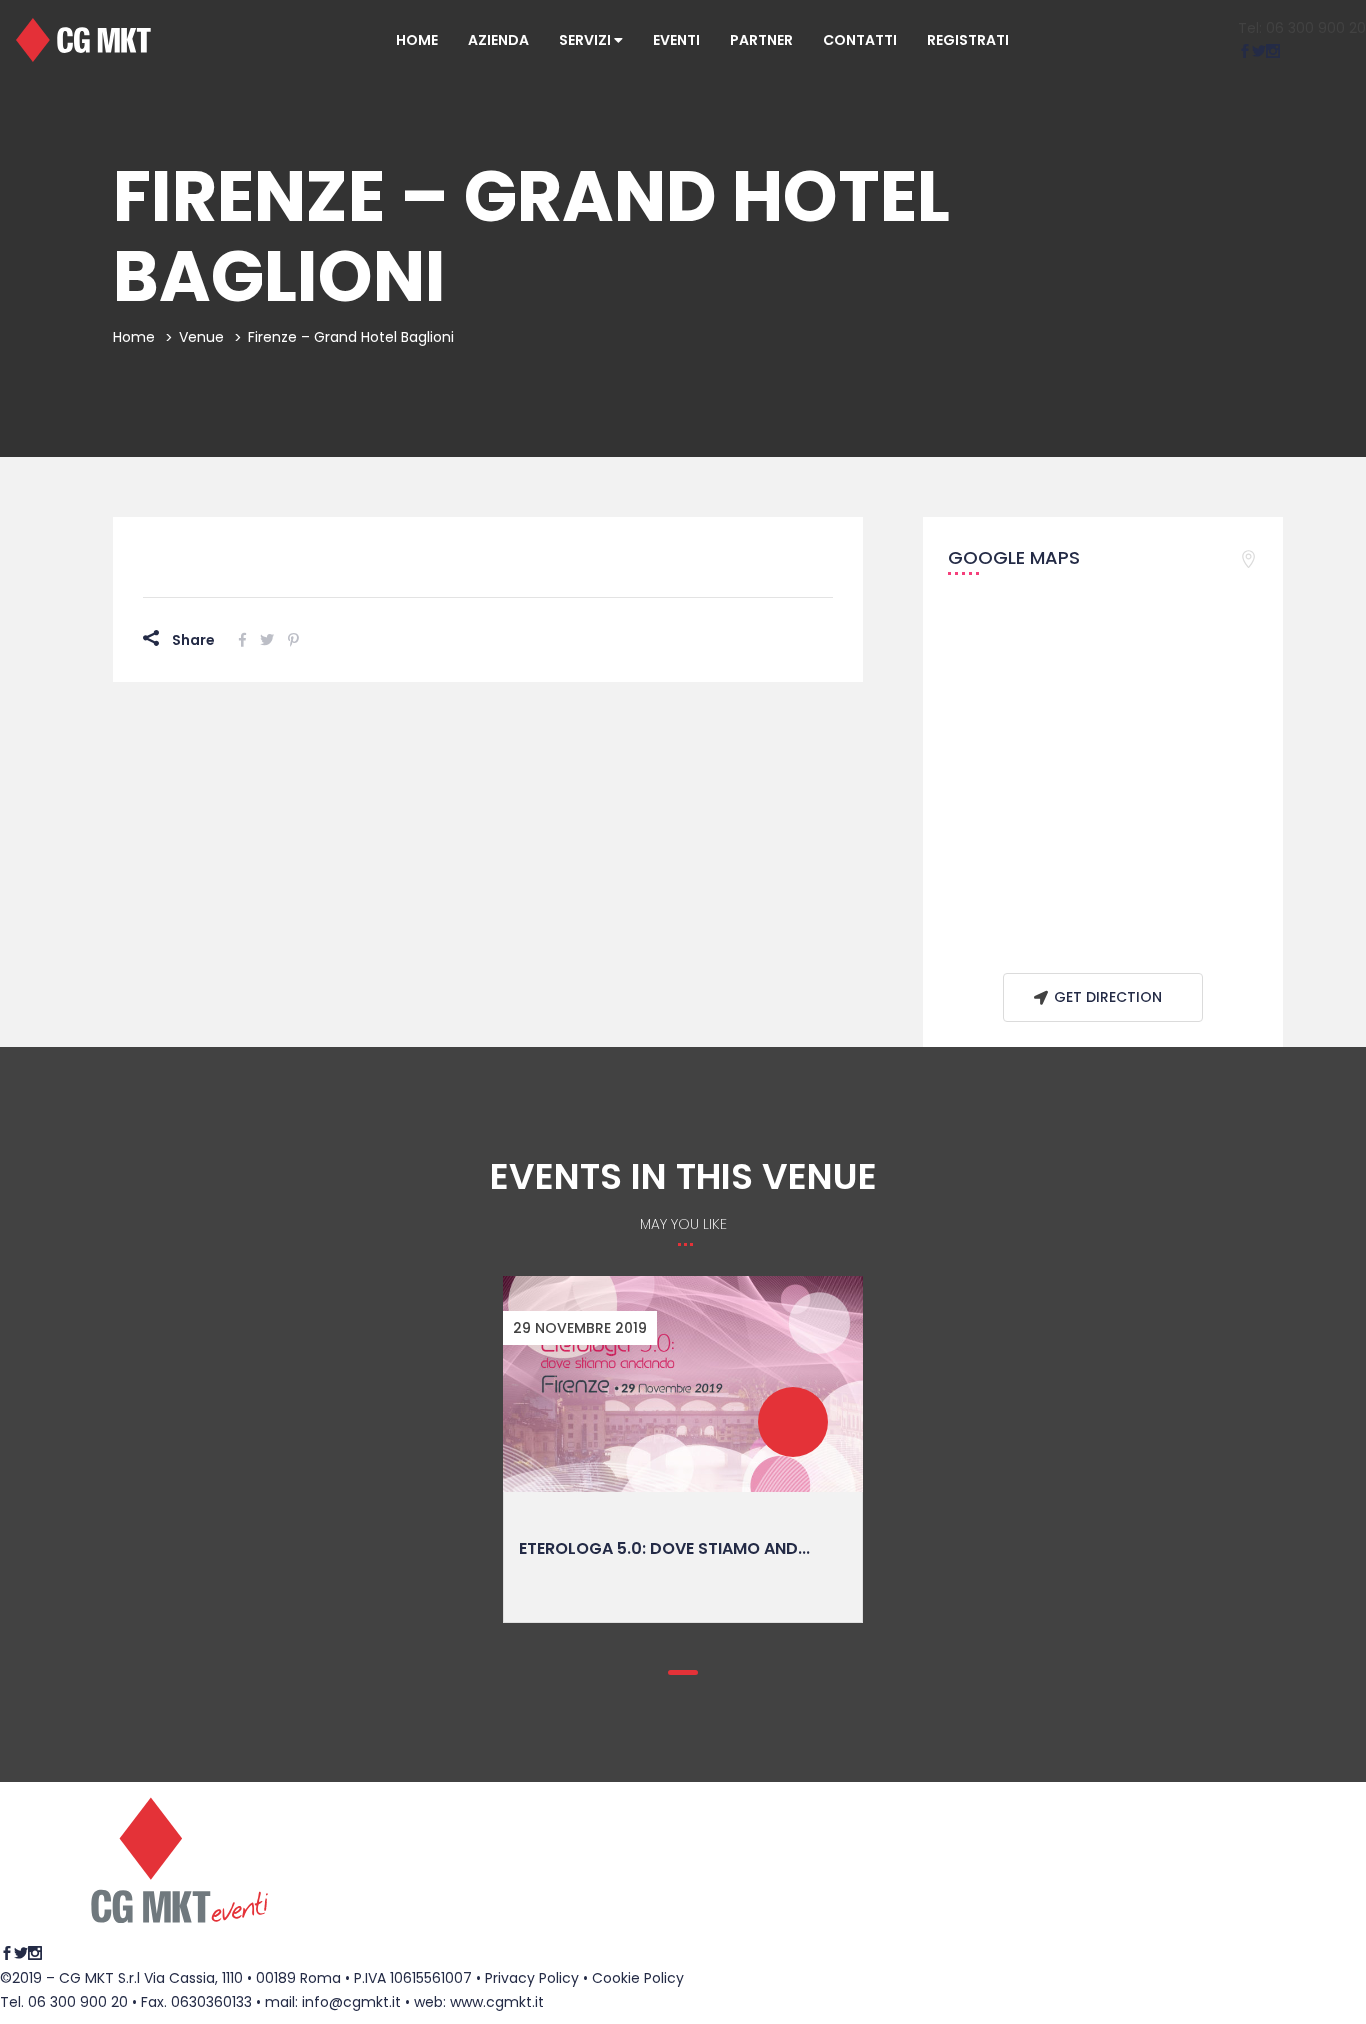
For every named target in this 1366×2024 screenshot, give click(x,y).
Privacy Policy (532, 1978)
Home (417, 40)
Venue (201, 337)
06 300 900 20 (78, 2002)
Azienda (498, 40)
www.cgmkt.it (497, 2002)
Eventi (676, 40)
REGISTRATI (968, 40)
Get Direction (1108, 997)
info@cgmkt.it (351, 2002)
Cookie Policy (638, 1978)
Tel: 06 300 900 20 (1302, 28)
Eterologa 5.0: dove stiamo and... (664, 1548)
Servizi (586, 40)
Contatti (860, 40)
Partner (761, 40)
